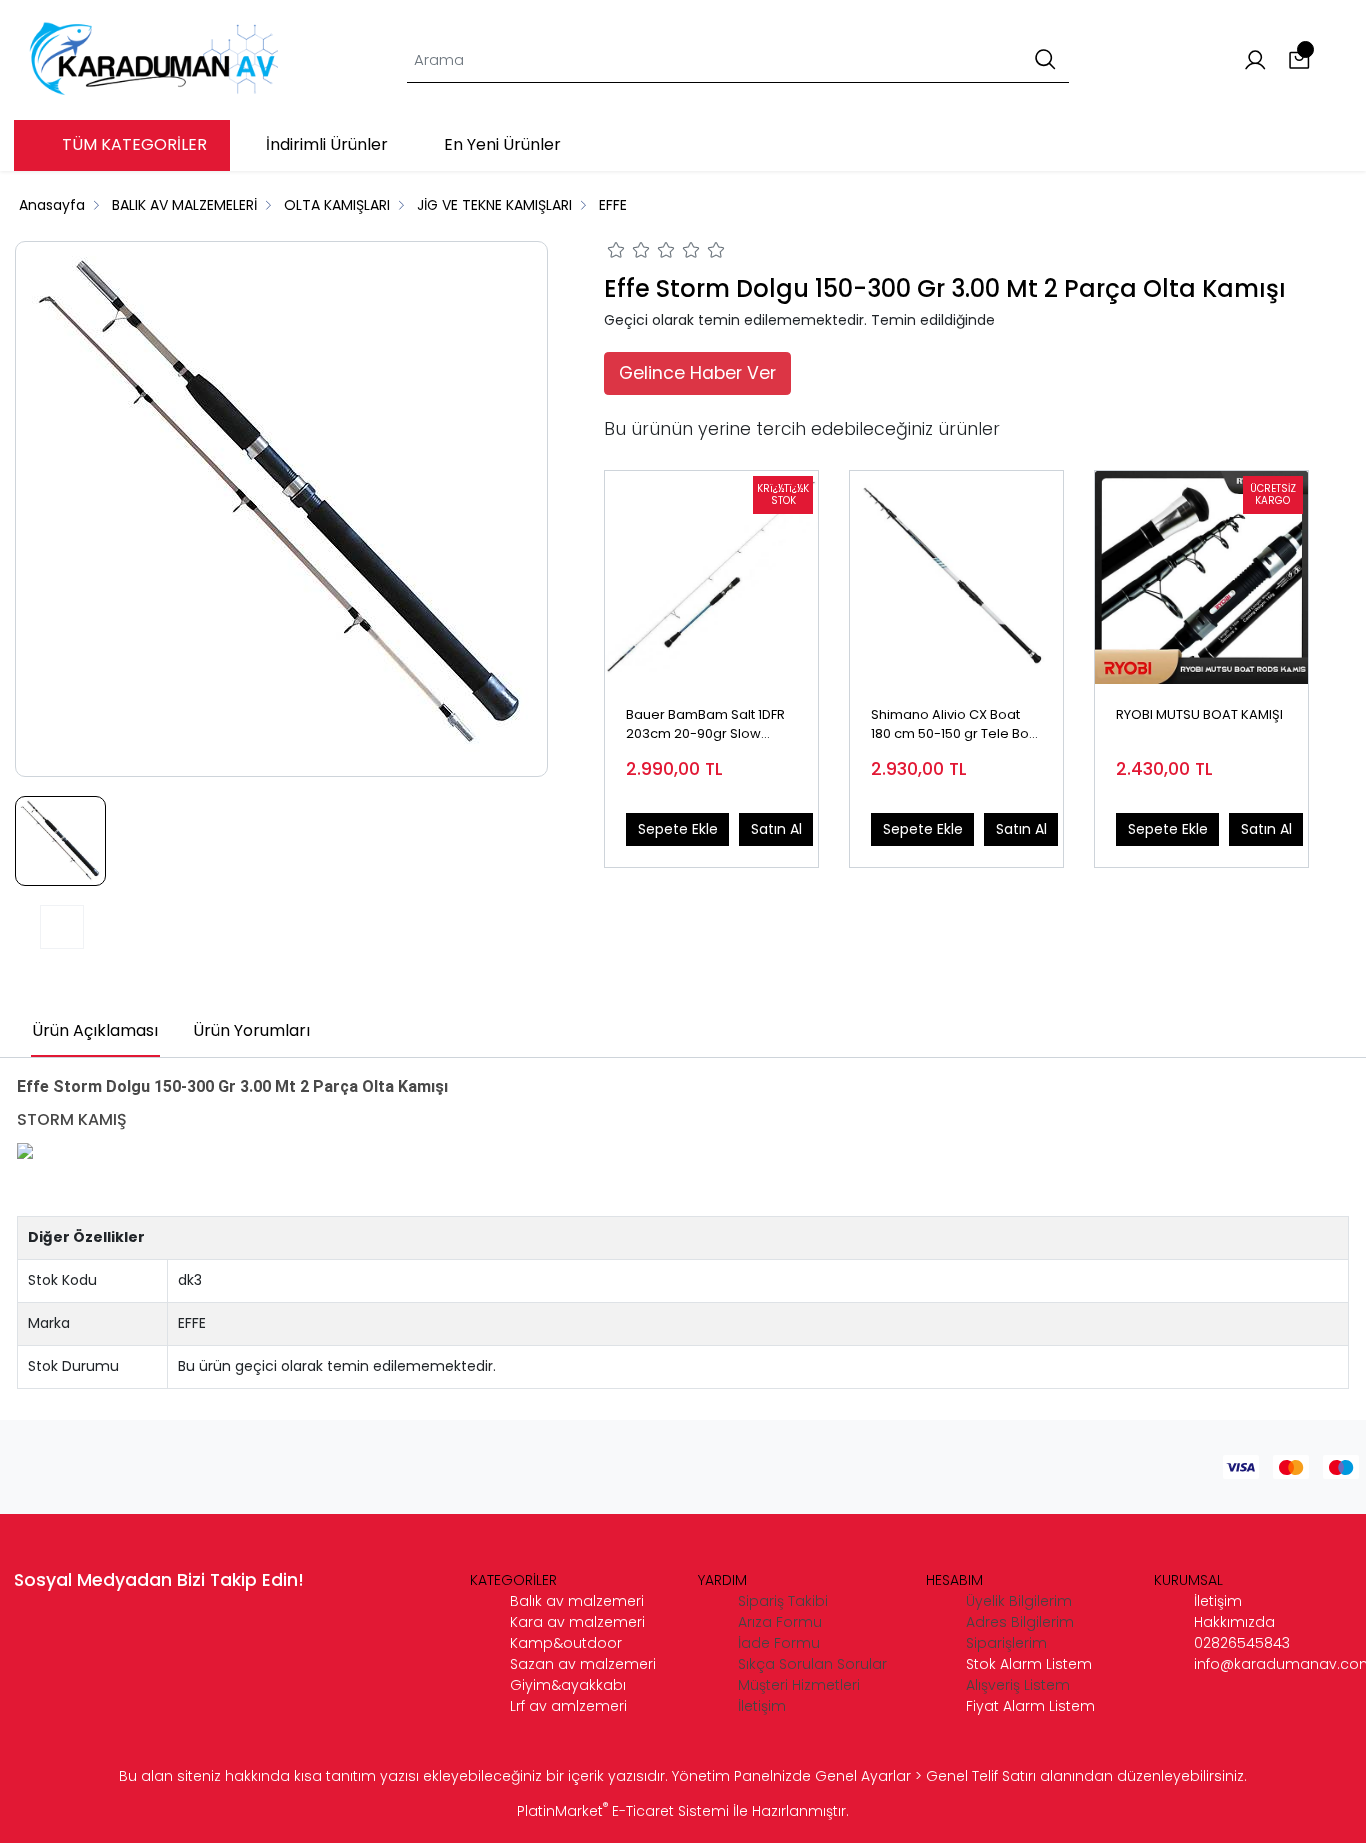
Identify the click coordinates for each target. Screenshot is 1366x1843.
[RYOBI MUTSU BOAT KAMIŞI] (1201, 577)
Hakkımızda (1234, 1622)
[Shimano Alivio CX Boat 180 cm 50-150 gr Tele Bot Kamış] (956, 577)
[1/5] (616, 253)
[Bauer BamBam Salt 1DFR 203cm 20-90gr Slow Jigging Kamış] (711, 577)
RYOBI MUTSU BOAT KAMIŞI (1199, 714)
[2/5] (629, 253)
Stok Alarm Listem (1029, 1664)
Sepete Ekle (678, 829)
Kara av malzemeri (577, 1622)
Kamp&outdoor (566, 1643)
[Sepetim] (1299, 60)
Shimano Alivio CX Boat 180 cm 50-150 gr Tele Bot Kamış (952, 725)
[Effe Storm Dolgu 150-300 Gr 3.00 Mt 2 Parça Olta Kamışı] (282, 509)
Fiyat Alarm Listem (1030, 1706)
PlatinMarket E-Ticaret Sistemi (623, 1811)
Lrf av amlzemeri (568, 1706)
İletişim (1218, 1601)
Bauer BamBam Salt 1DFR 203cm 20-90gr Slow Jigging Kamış (705, 725)
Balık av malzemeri (577, 1601)
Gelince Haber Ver (697, 373)
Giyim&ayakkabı (568, 1685)
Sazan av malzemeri (583, 1664)
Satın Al (776, 829)
